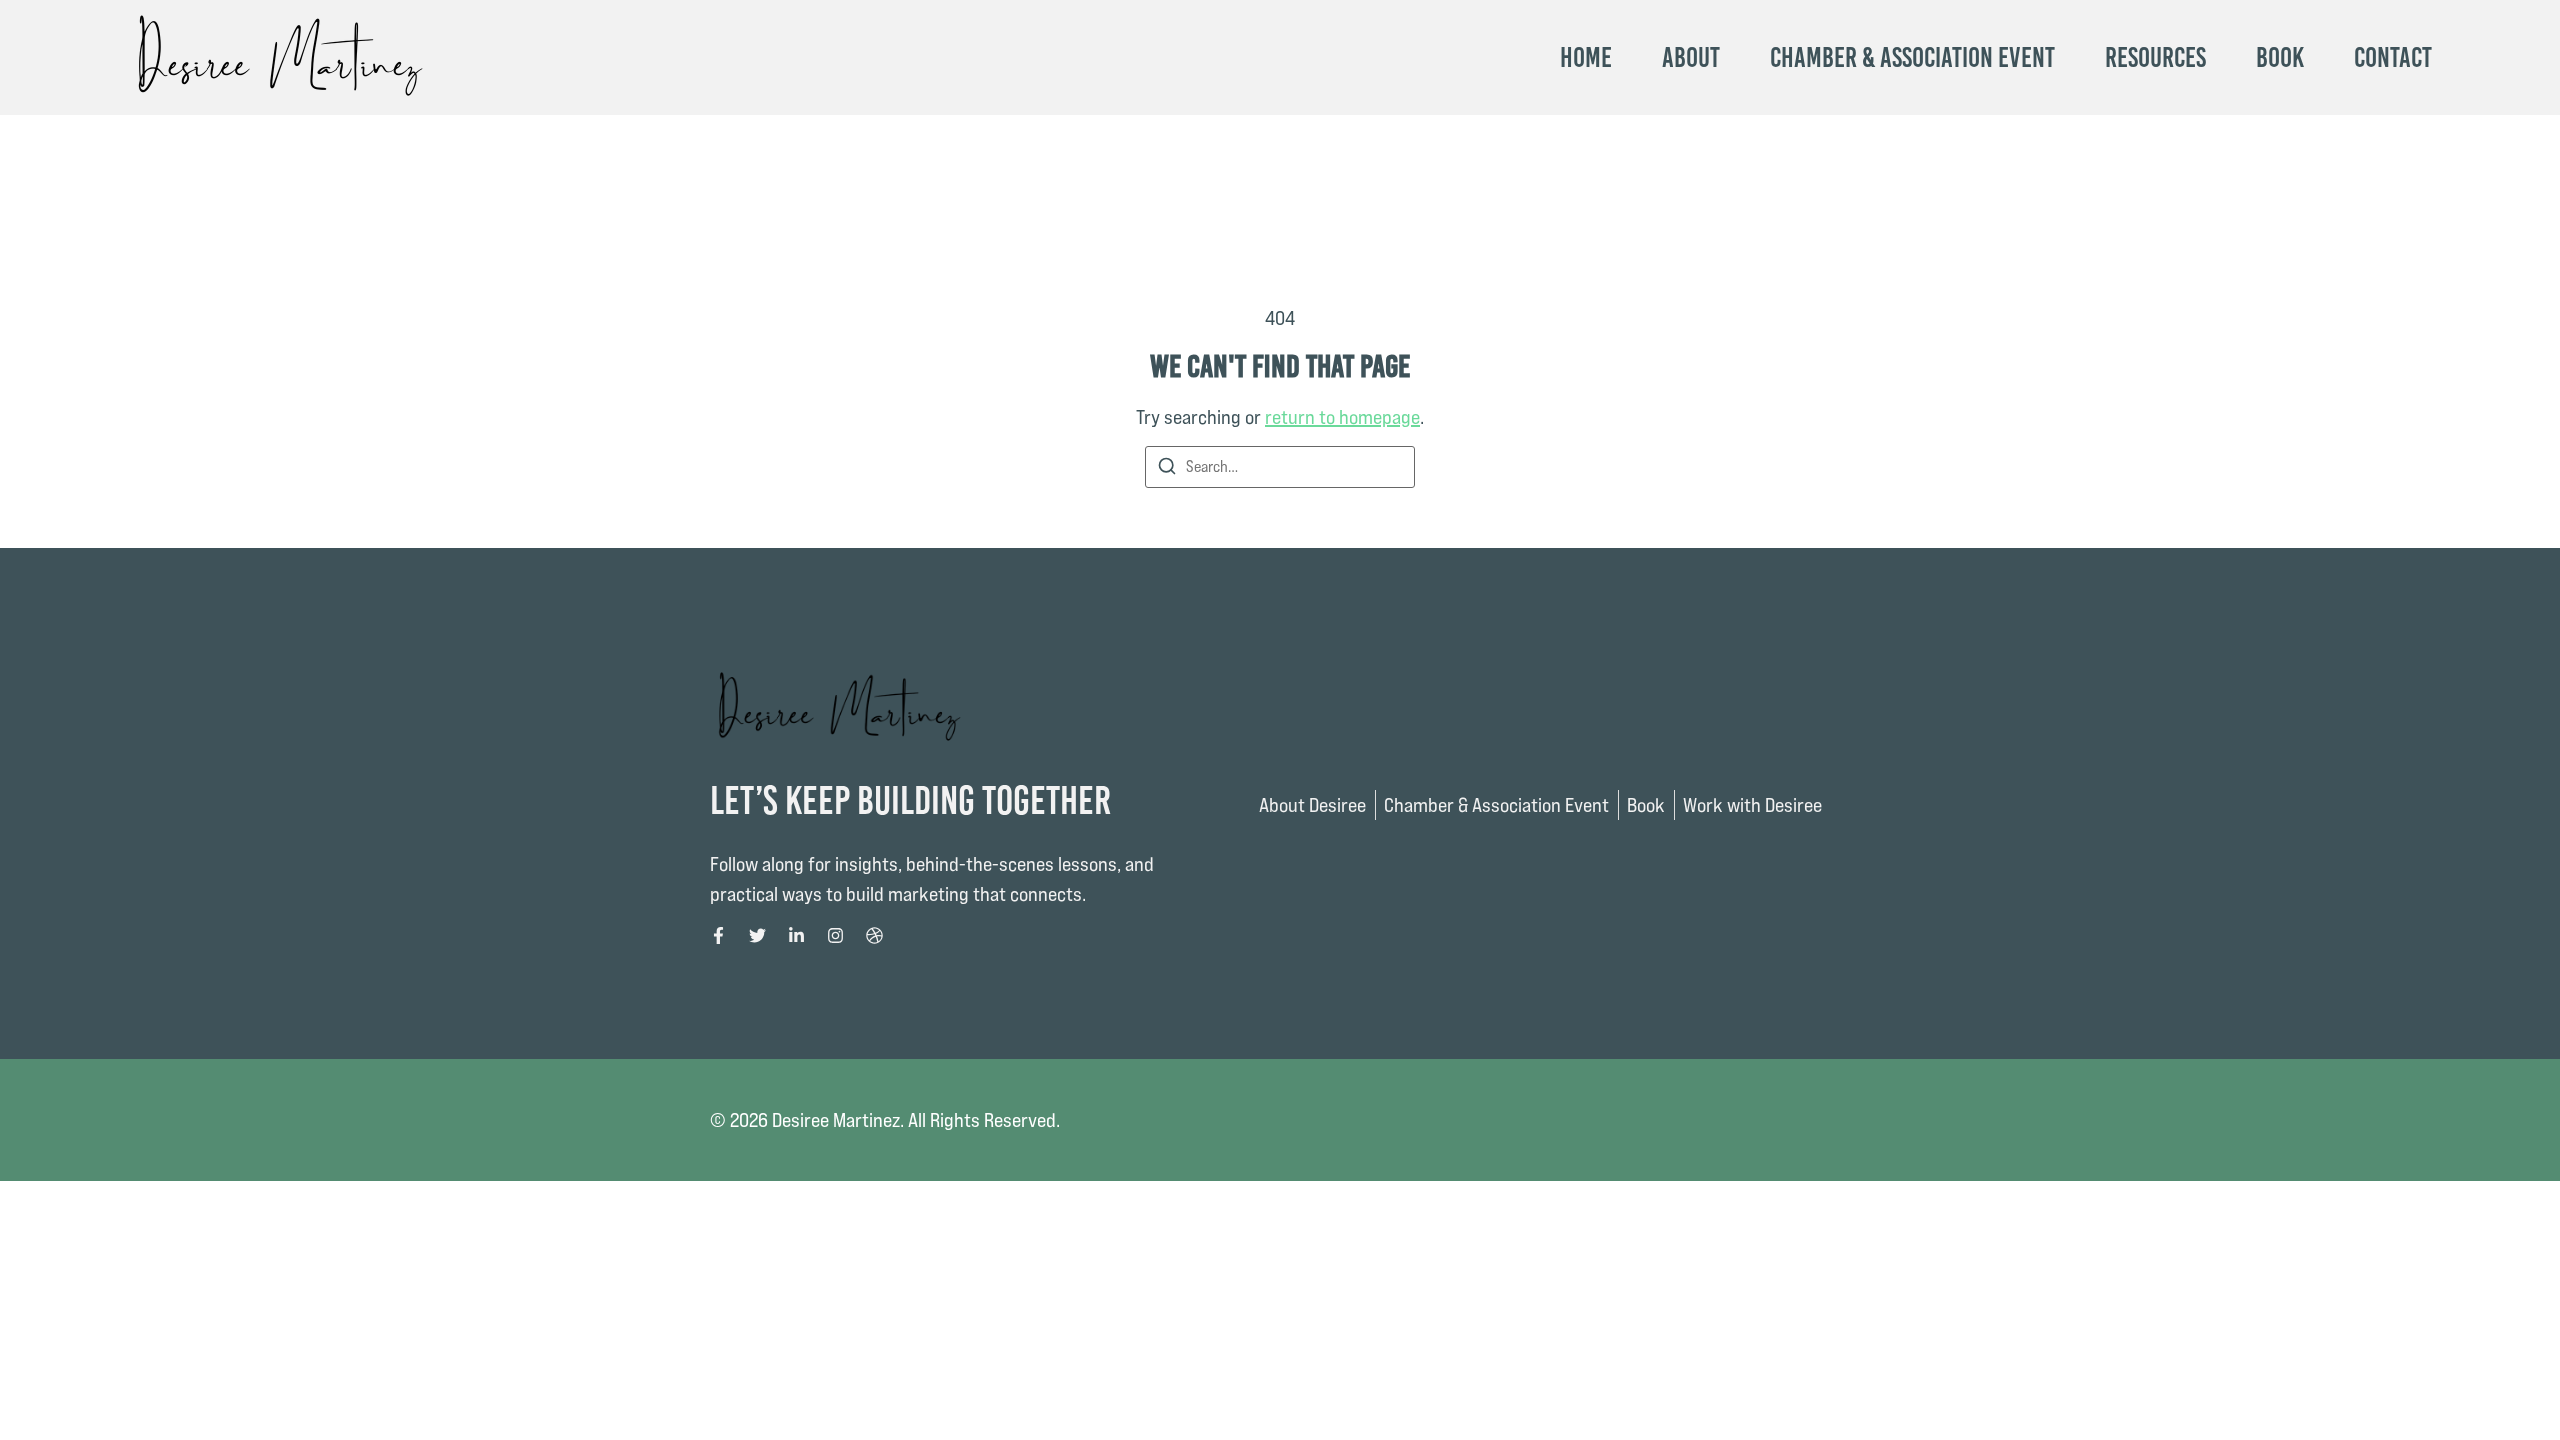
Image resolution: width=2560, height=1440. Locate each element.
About (1691, 58)
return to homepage (1342, 417)
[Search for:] (1280, 467)
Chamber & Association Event (1912, 58)
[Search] (1167, 469)
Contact (2393, 58)
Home (1586, 58)
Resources (2155, 58)
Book (2280, 58)
